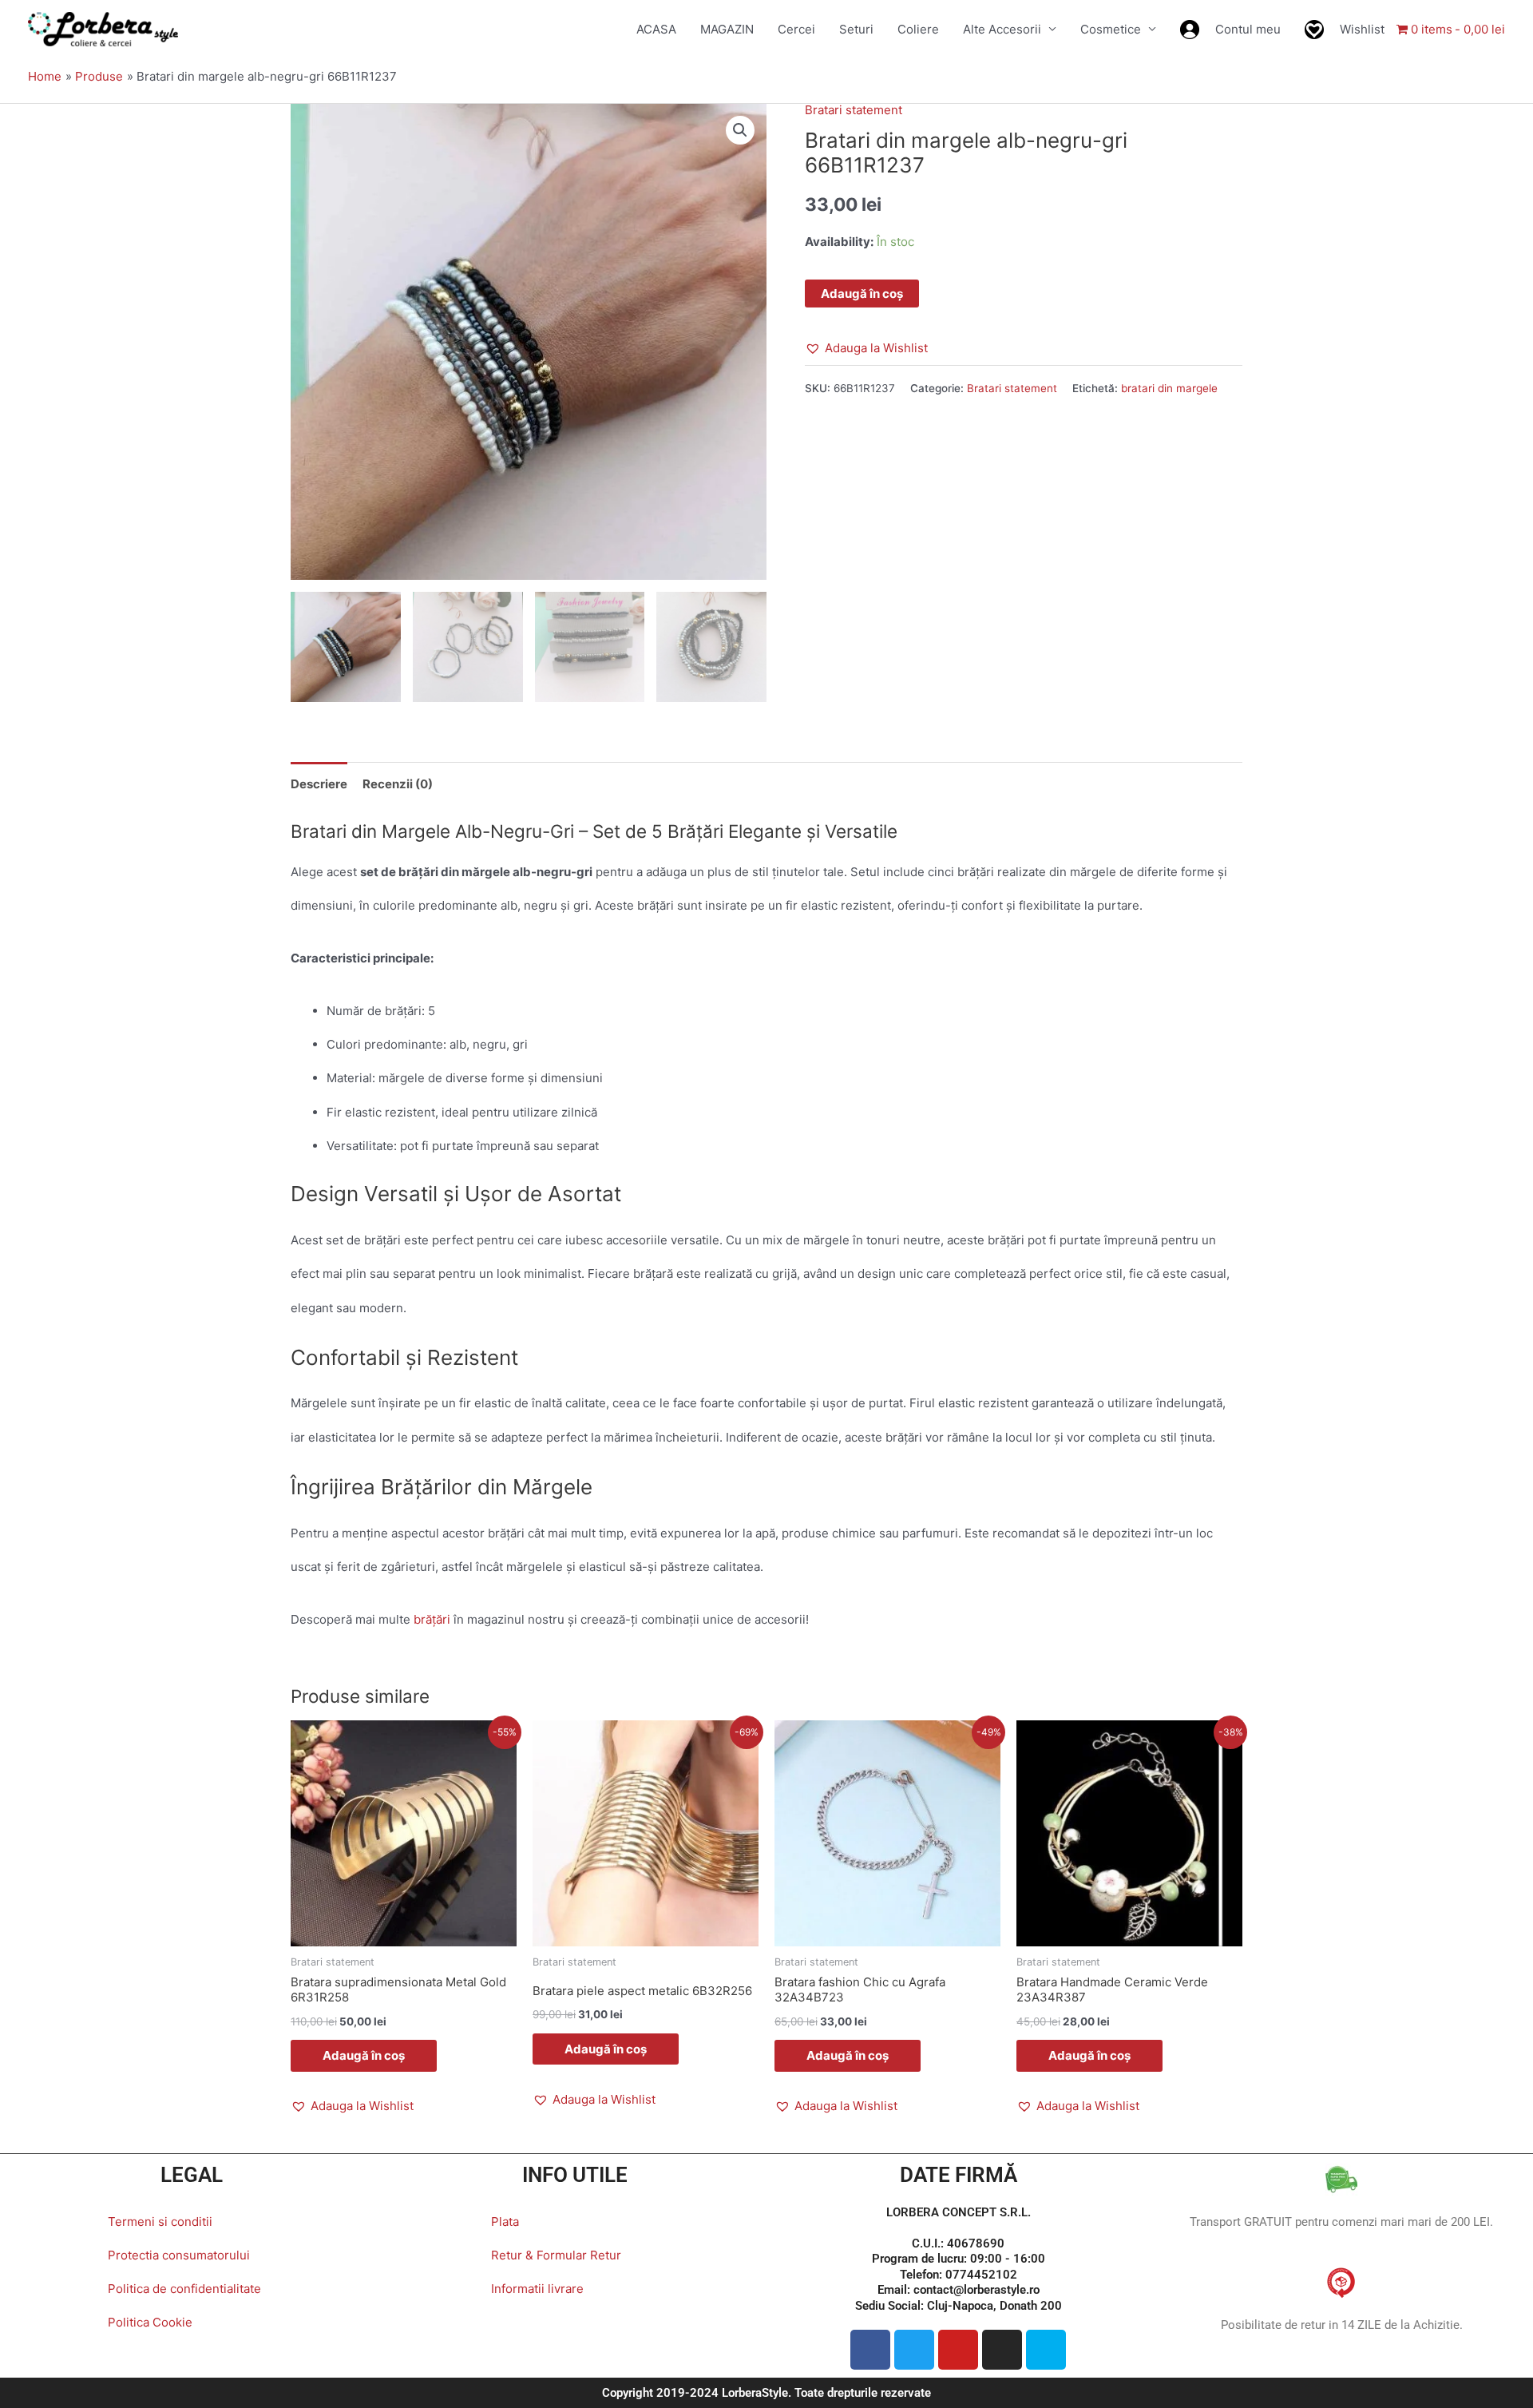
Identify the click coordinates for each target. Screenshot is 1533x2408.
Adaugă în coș (862, 294)
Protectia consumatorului (179, 2255)
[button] (740, 130)
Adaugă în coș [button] (364, 2055)
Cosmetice (1111, 29)
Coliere (918, 29)
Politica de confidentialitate (184, 2289)
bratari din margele (1169, 388)
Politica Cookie (150, 2322)
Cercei (796, 29)
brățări (432, 1619)
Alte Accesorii (1002, 29)
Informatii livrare (537, 2289)
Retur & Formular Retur (556, 2255)
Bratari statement (854, 110)
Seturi (856, 29)
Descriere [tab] (319, 784)
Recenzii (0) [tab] (398, 784)
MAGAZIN (727, 29)
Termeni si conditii (160, 2222)
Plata (505, 2222)
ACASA (656, 29)
